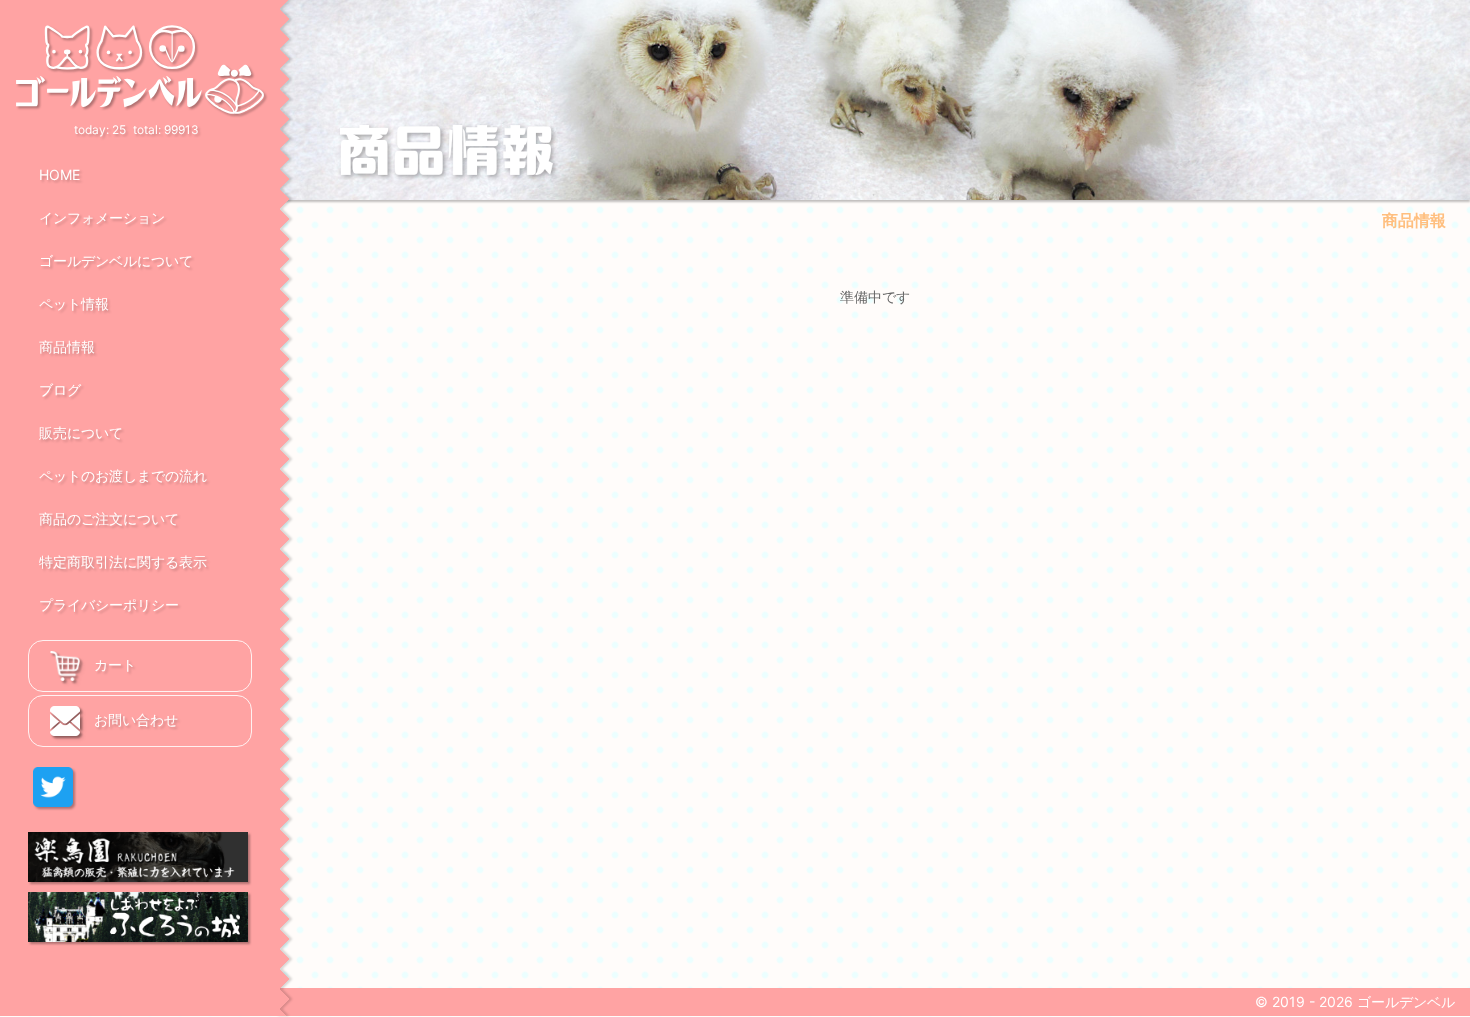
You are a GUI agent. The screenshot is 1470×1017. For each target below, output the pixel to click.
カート (113, 664)
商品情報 (67, 346)
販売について (81, 432)
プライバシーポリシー (109, 604)
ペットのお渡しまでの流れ (123, 475)
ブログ (60, 389)
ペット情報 (74, 303)
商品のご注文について (109, 518)
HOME (59, 174)
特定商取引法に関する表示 (123, 561)
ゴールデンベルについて (116, 260)
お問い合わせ (134, 719)
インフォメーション (102, 217)
